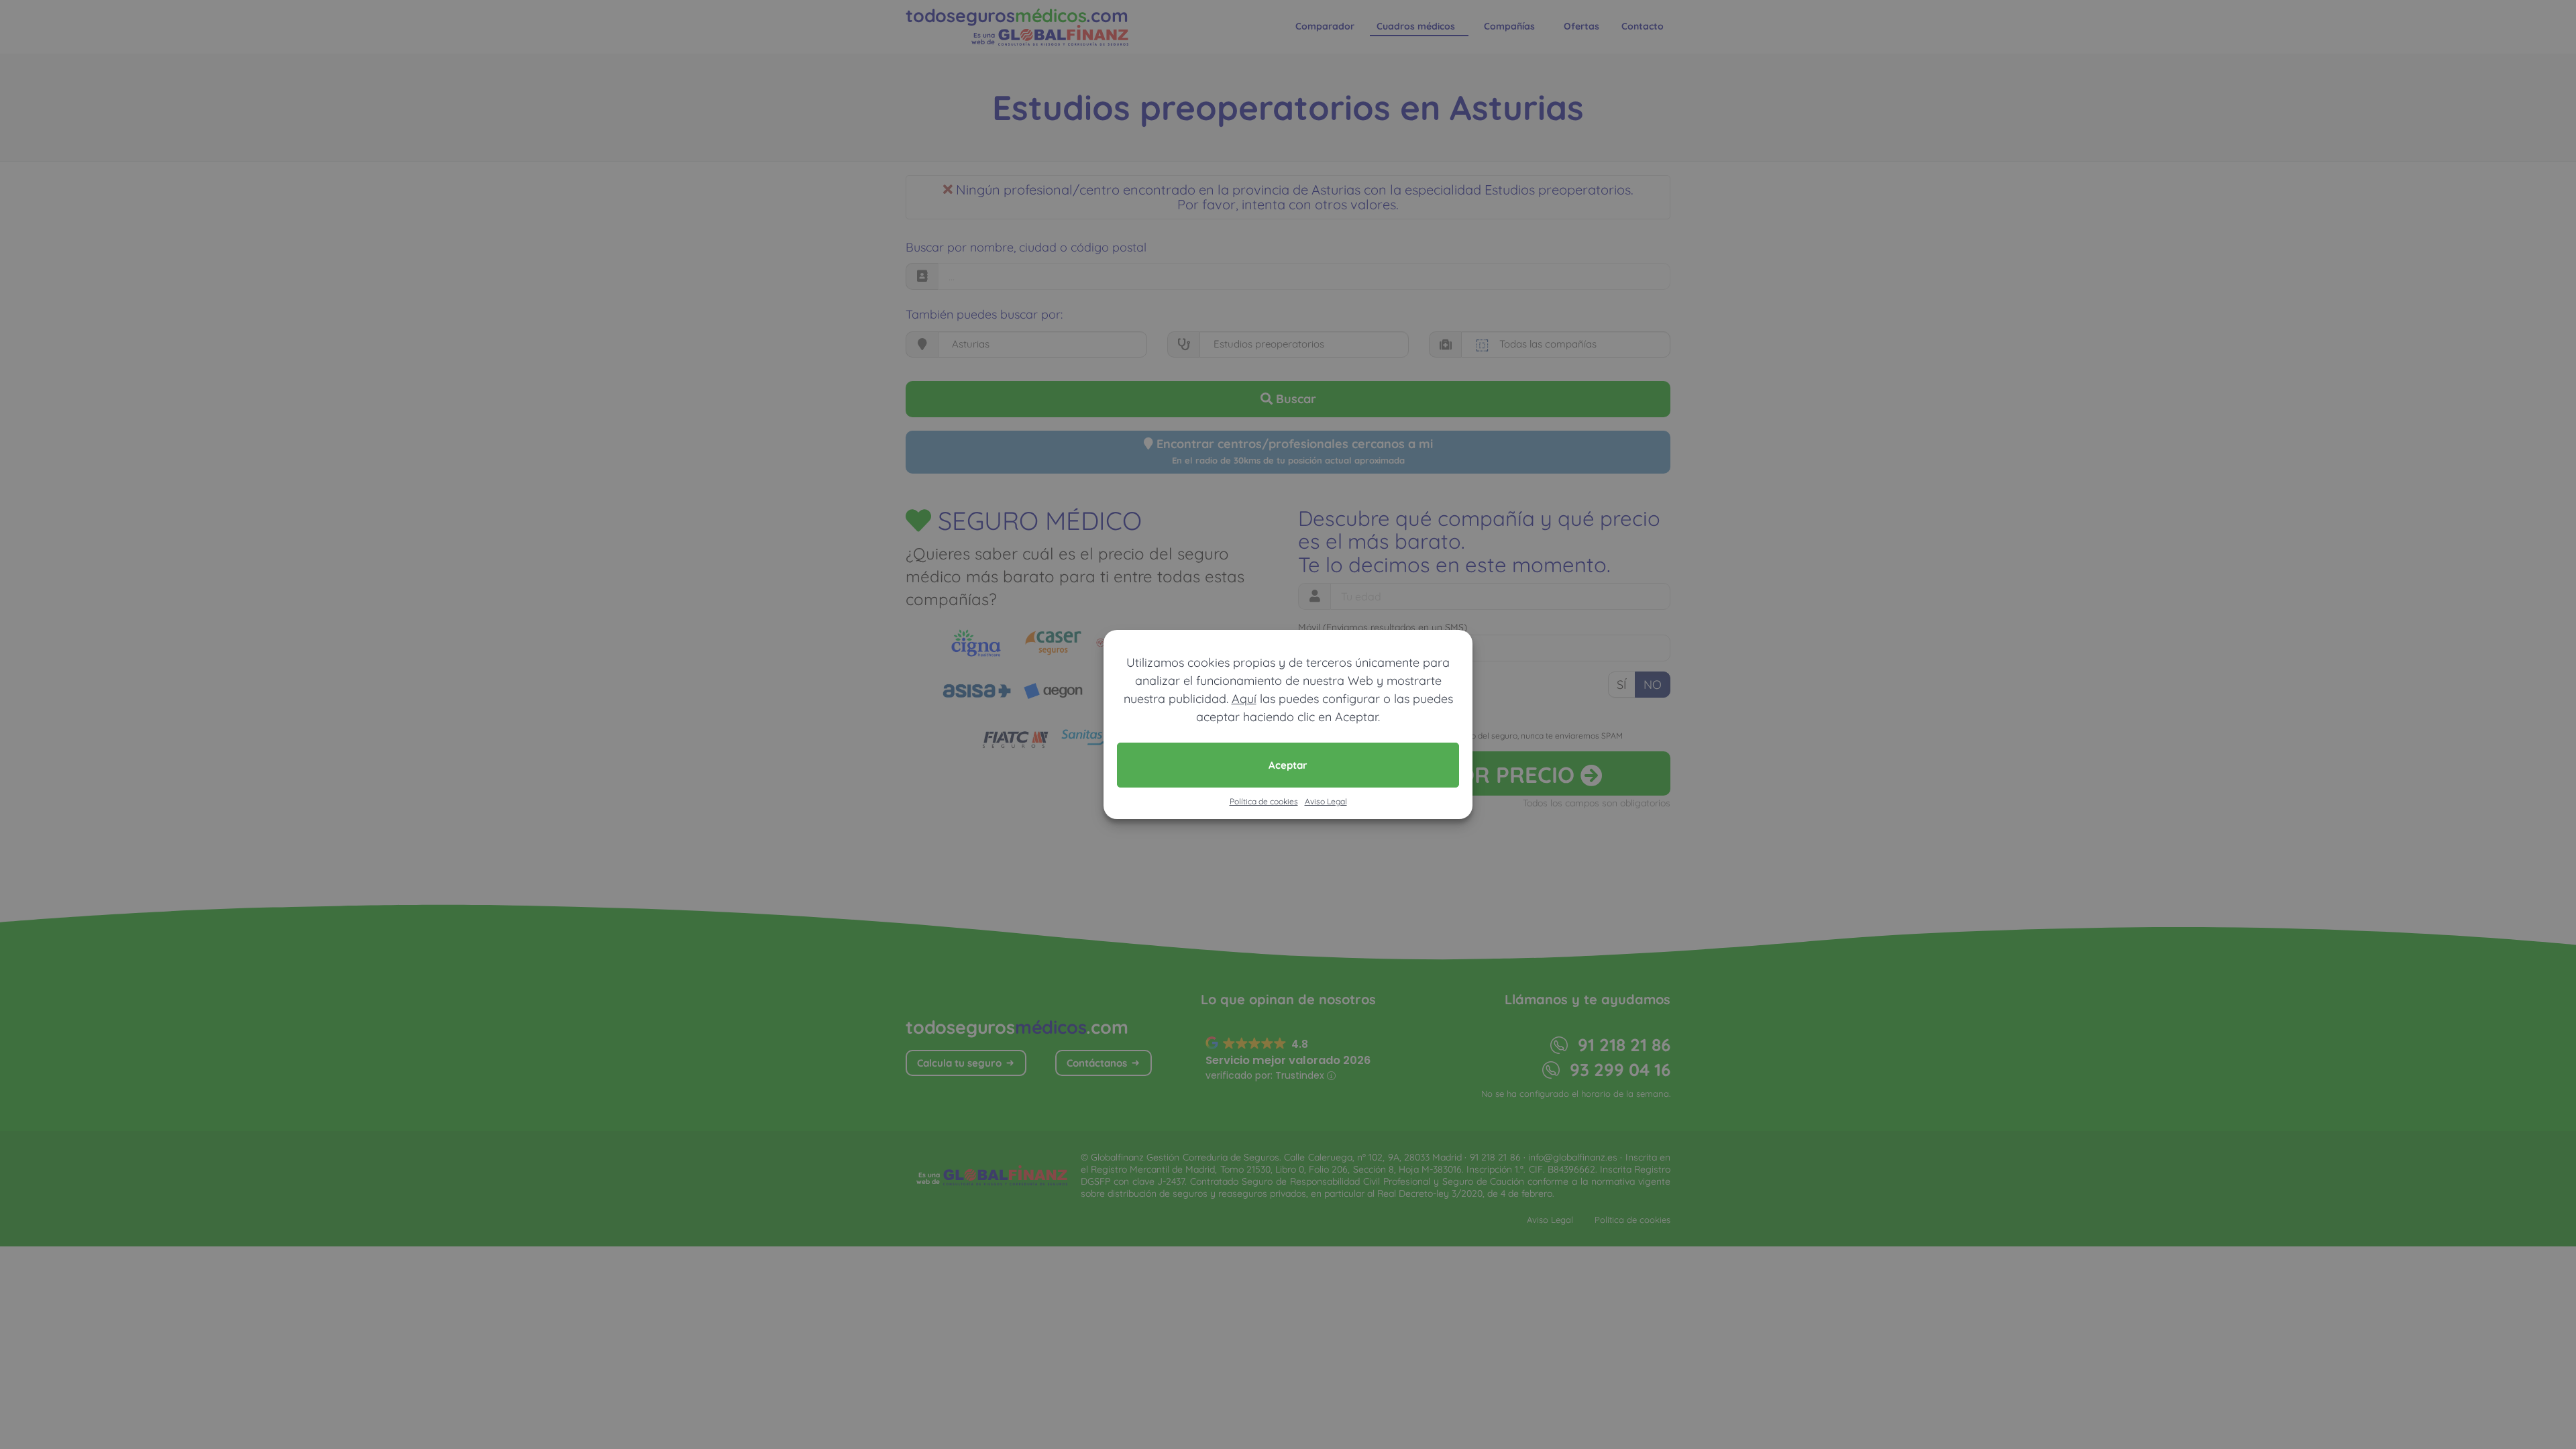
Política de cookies (1264, 801)
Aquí (1244, 699)
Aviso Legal (1326, 801)
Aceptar (1288, 765)
